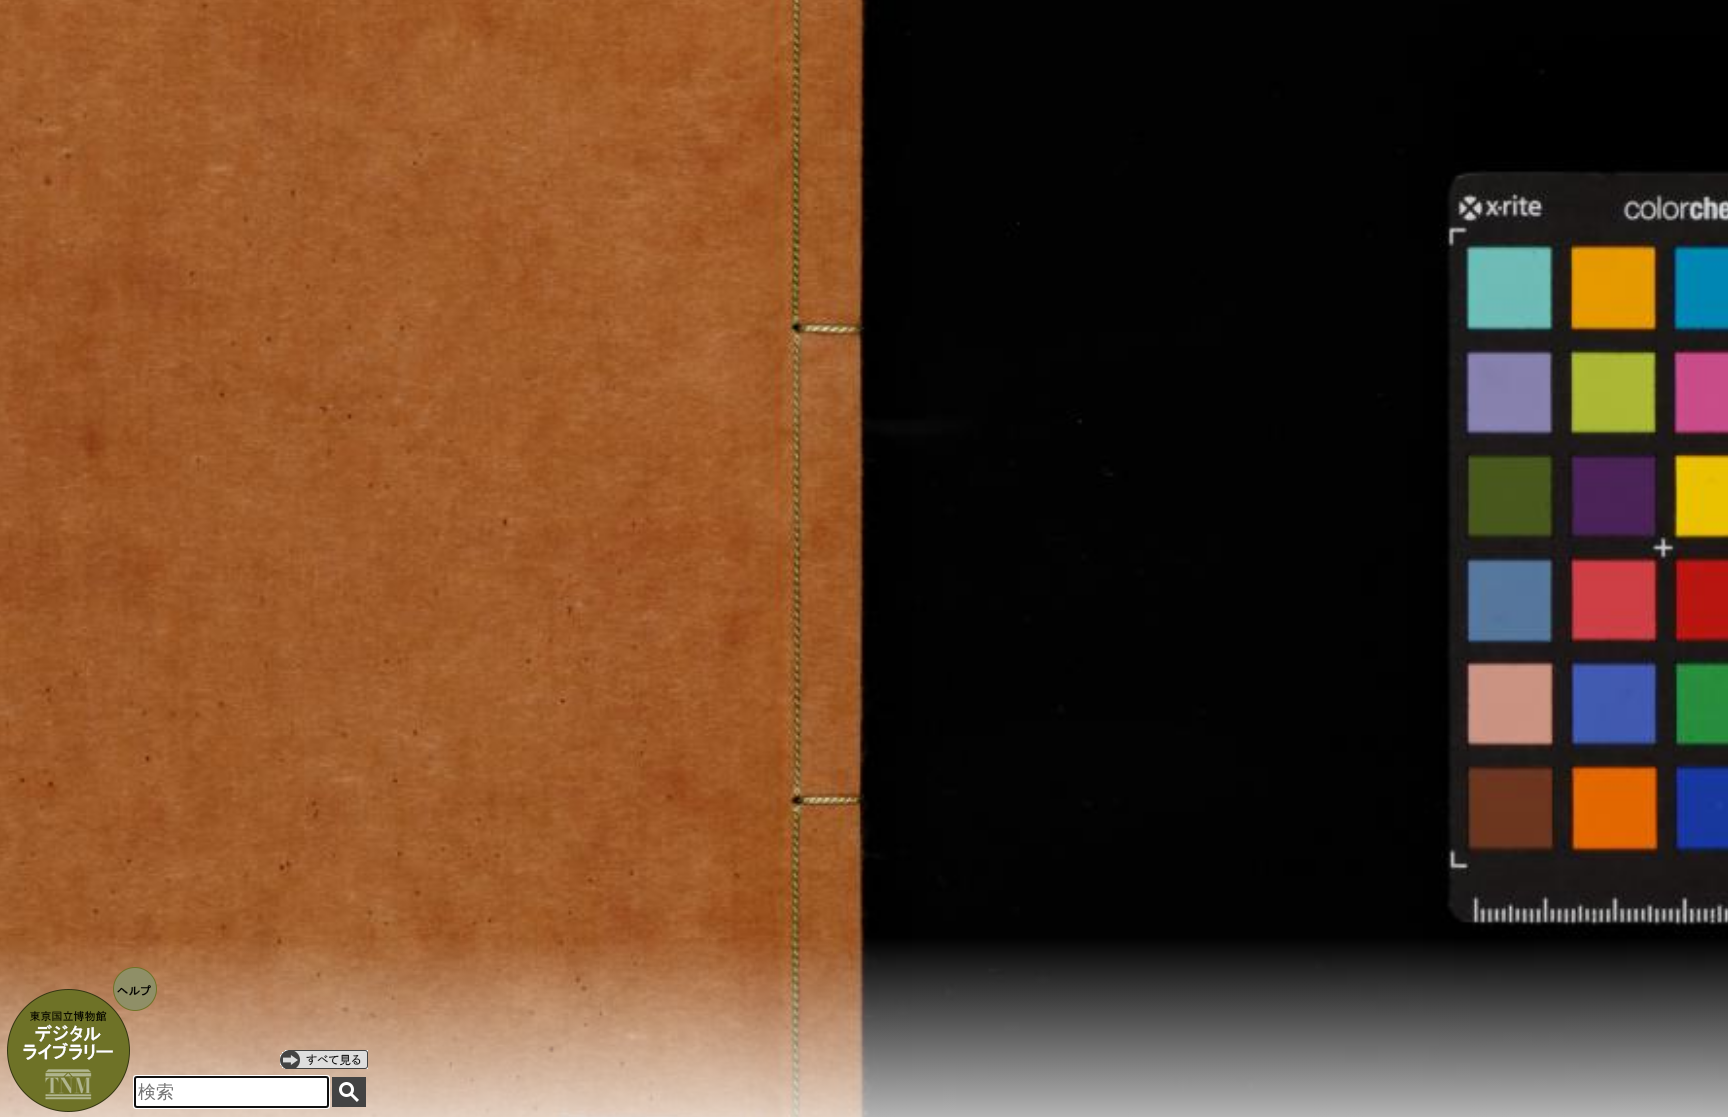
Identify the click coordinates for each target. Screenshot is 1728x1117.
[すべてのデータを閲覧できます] (324, 1059)
